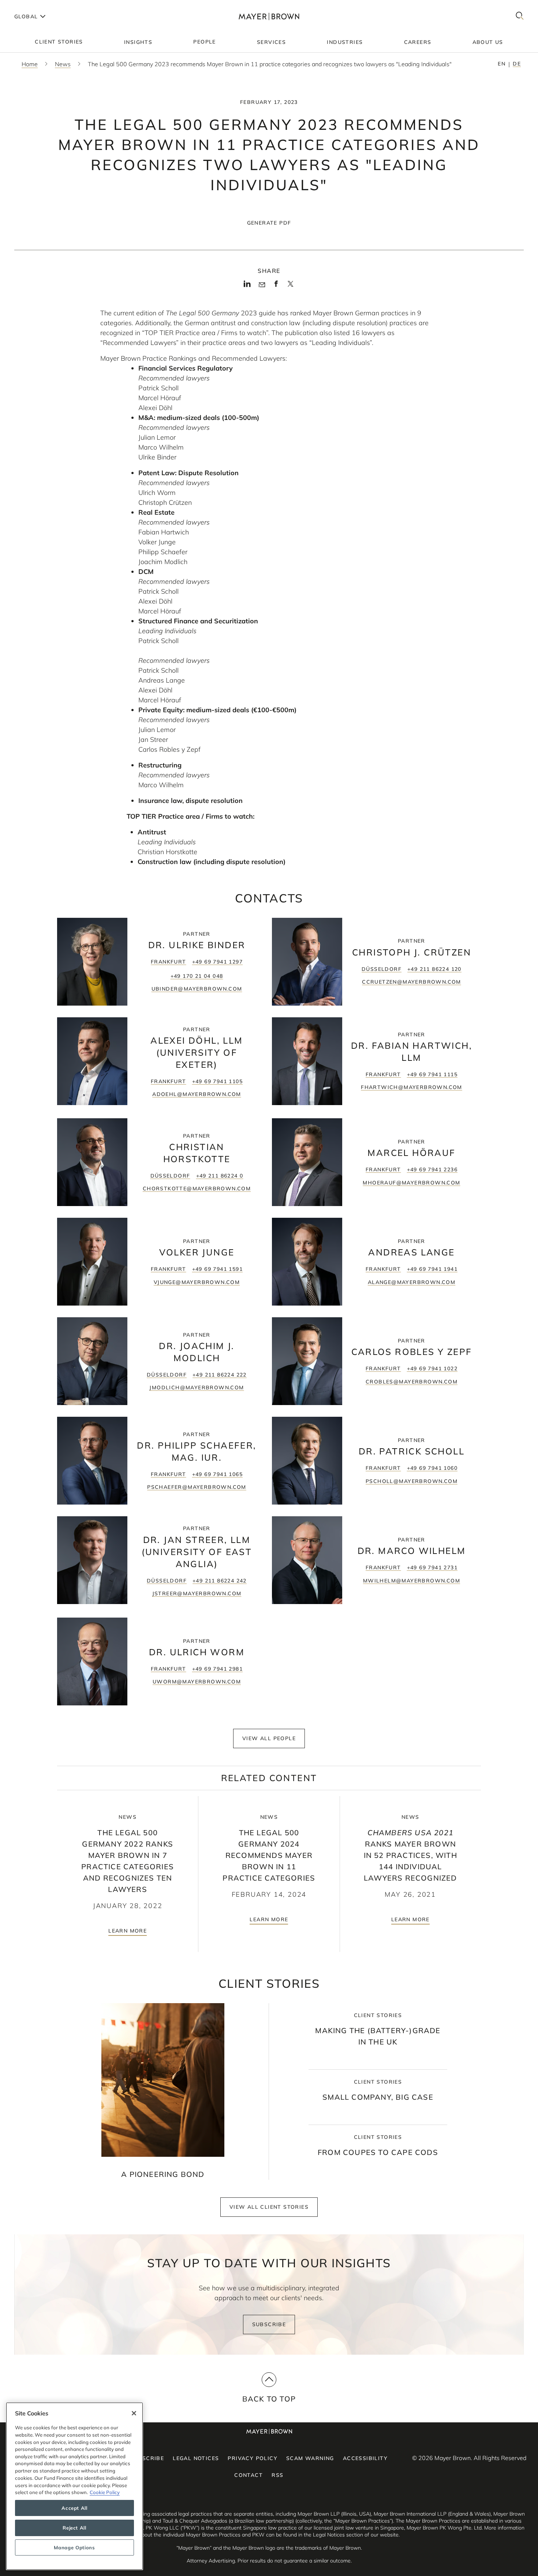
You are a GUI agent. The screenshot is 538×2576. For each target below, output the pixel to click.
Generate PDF (269, 223)
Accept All (74, 2508)
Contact (249, 2475)
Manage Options (74, 2547)
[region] (74, 2486)
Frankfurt (169, 962)
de (517, 64)
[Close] (134, 2413)
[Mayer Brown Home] (269, 16)
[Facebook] (276, 286)
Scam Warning (310, 2458)
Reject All (74, 2528)
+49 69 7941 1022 (432, 1368)
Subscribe (269, 2324)
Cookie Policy (105, 2492)
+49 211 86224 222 (220, 1375)
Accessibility (365, 2458)
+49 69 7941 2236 (432, 1169)
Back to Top (269, 2399)
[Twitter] (290, 286)
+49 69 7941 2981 (217, 1669)
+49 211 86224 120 (434, 969)
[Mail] (262, 285)
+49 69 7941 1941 (432, 1269)
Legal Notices (196, 2458)
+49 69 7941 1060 (432, 1468)
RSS (277, 2475)
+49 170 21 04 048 (197, 976)
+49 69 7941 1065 (217, 1474)
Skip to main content (36, 6)
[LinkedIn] (247, 286)
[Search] (520, 16)
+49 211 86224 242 (220, 1581)
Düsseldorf (382, 969)
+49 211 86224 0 (220, 1176)
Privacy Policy (253, 2458)
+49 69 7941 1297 (217, 962)
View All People (269, 1738)
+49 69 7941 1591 (217, 1269)
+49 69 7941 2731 (432, 1567)
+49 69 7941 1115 (432, 1074)
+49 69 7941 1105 (217, 1081)
